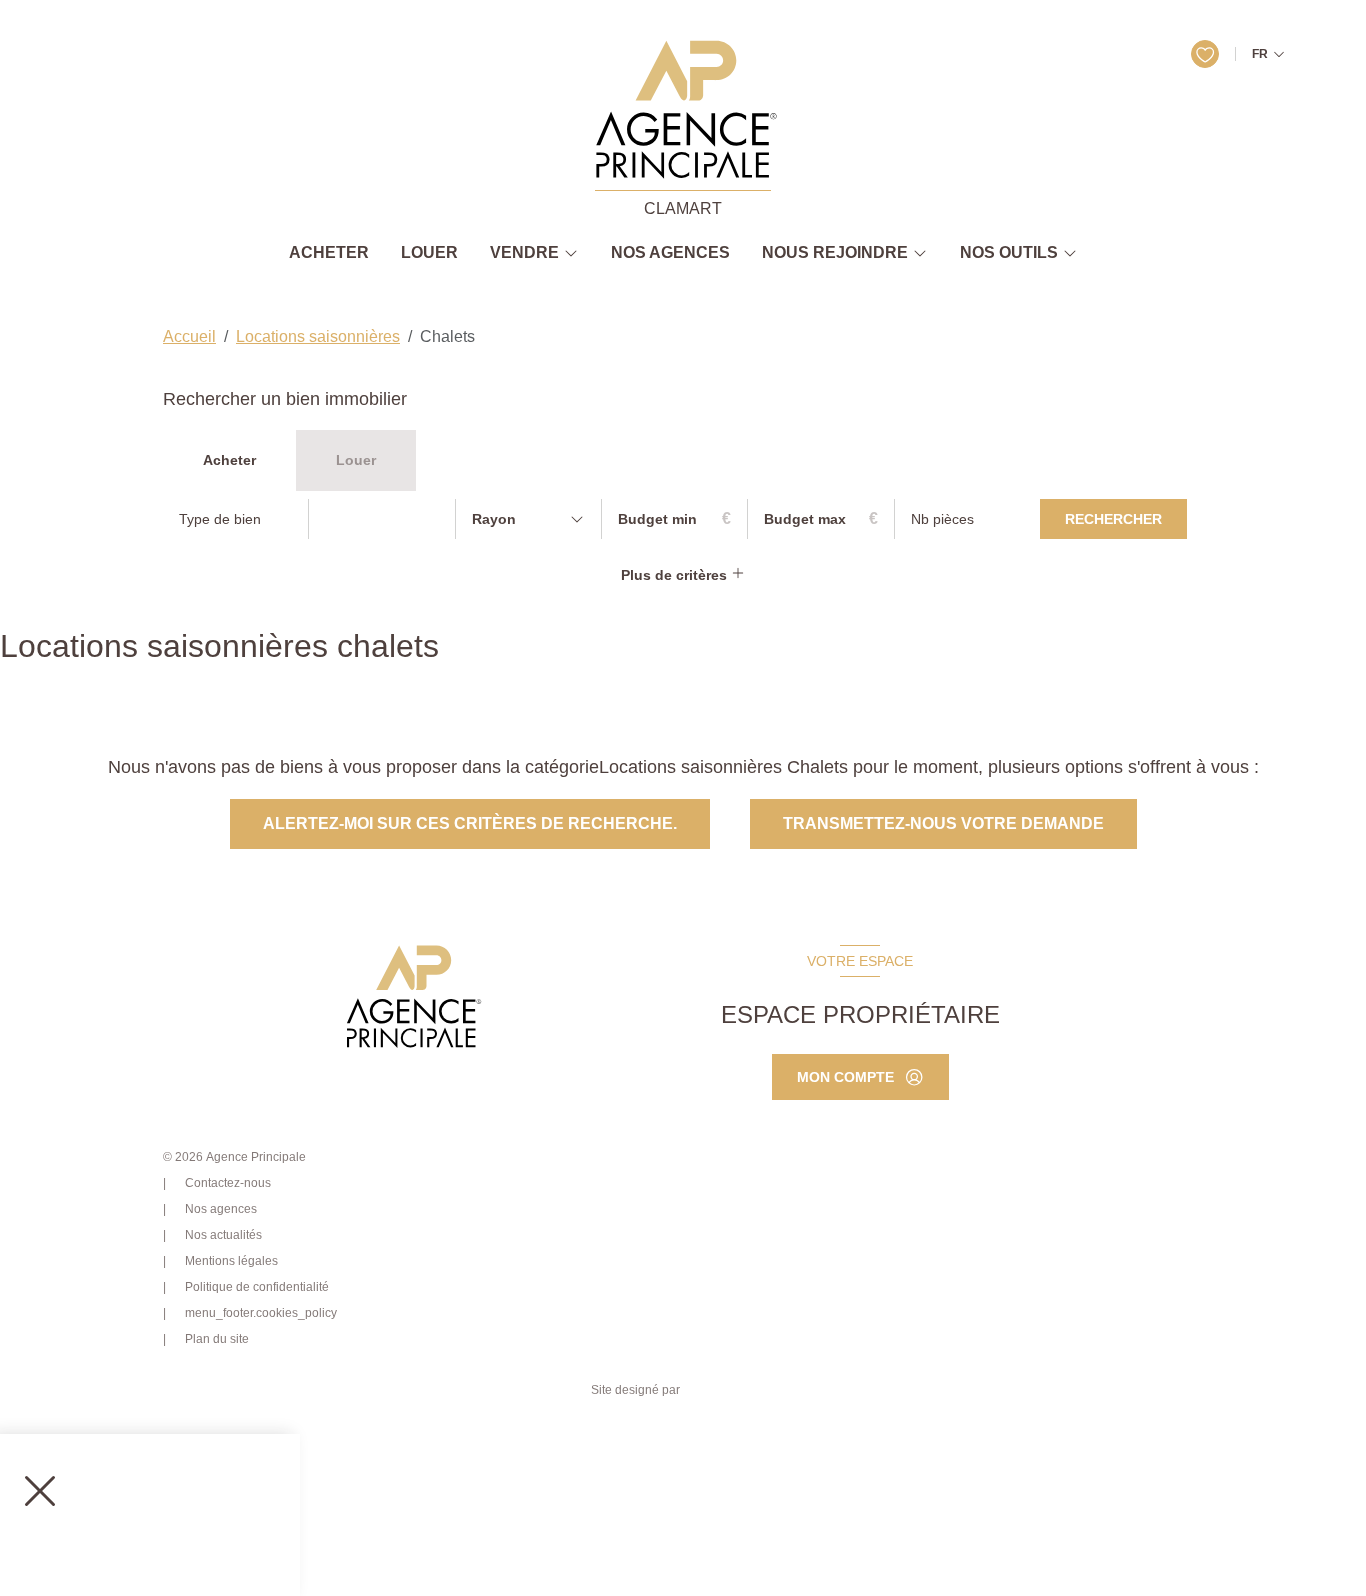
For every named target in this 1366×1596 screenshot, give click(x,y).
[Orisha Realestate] (729, 1390)
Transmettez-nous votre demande (943, 823)
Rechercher (1113, 519)
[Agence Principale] (411, 997)
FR (1260, 54)
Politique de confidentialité (257, 1287)
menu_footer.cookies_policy (261, 1313)
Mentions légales (231, 1261)
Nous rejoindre (835, 253)
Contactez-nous (228, 1183)
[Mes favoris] (1205, 54)
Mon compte (845, 1077)
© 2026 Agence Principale (234, 1157)
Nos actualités (223, 1235)
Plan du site (217, 1339)
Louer (429, 253)
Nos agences (670, 253)
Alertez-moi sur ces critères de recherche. (470, 823)
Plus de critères (676, 575)
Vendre (524, 253)
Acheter (329, 253)
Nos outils (1009, 253)
